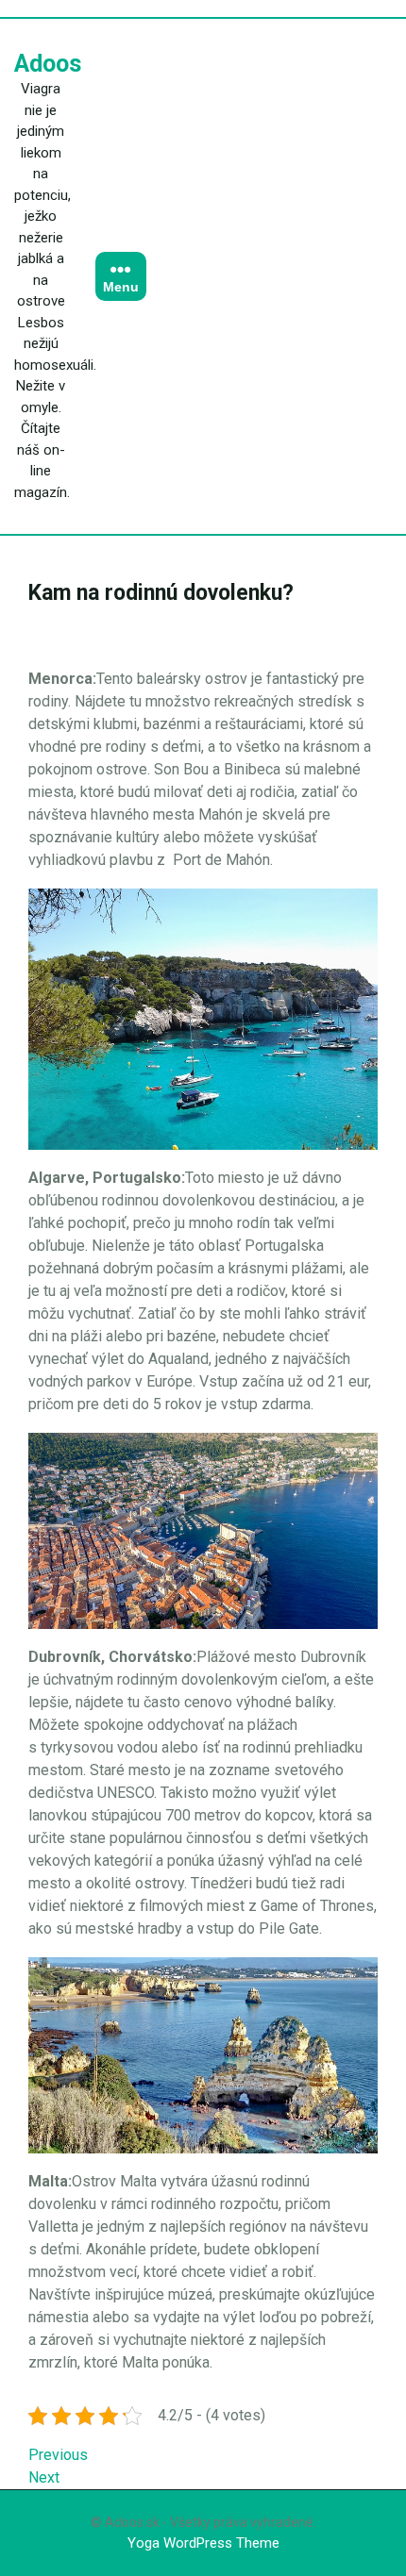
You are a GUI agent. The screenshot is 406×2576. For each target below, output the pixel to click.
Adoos (48, 64)
